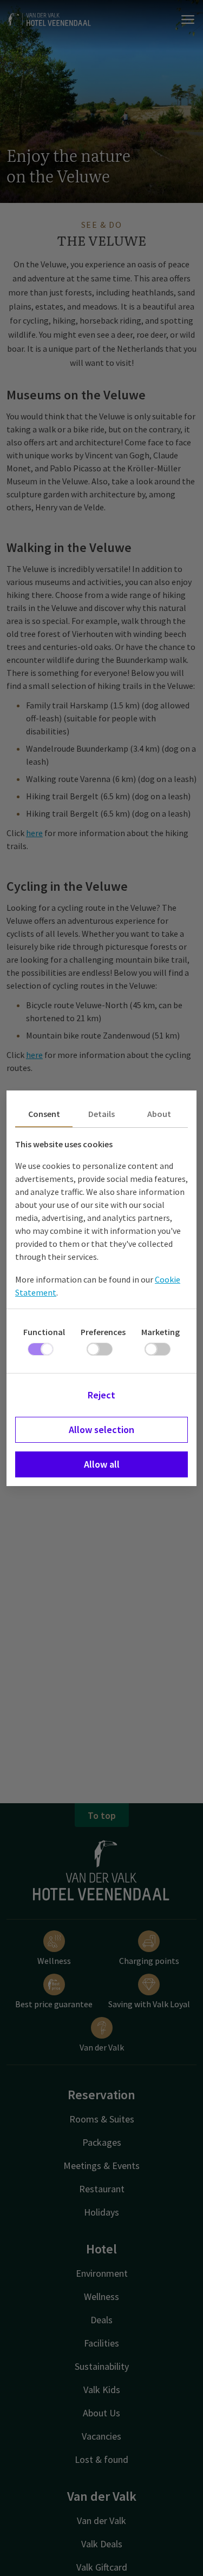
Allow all (102, 1464)
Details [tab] (101, 1114)
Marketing (161, 1332)
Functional (44, 1332)
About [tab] (159, 1114)
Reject (101, 1395)
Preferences (103, 1332)
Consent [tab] (44, 1114)
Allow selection (101, 1430)
